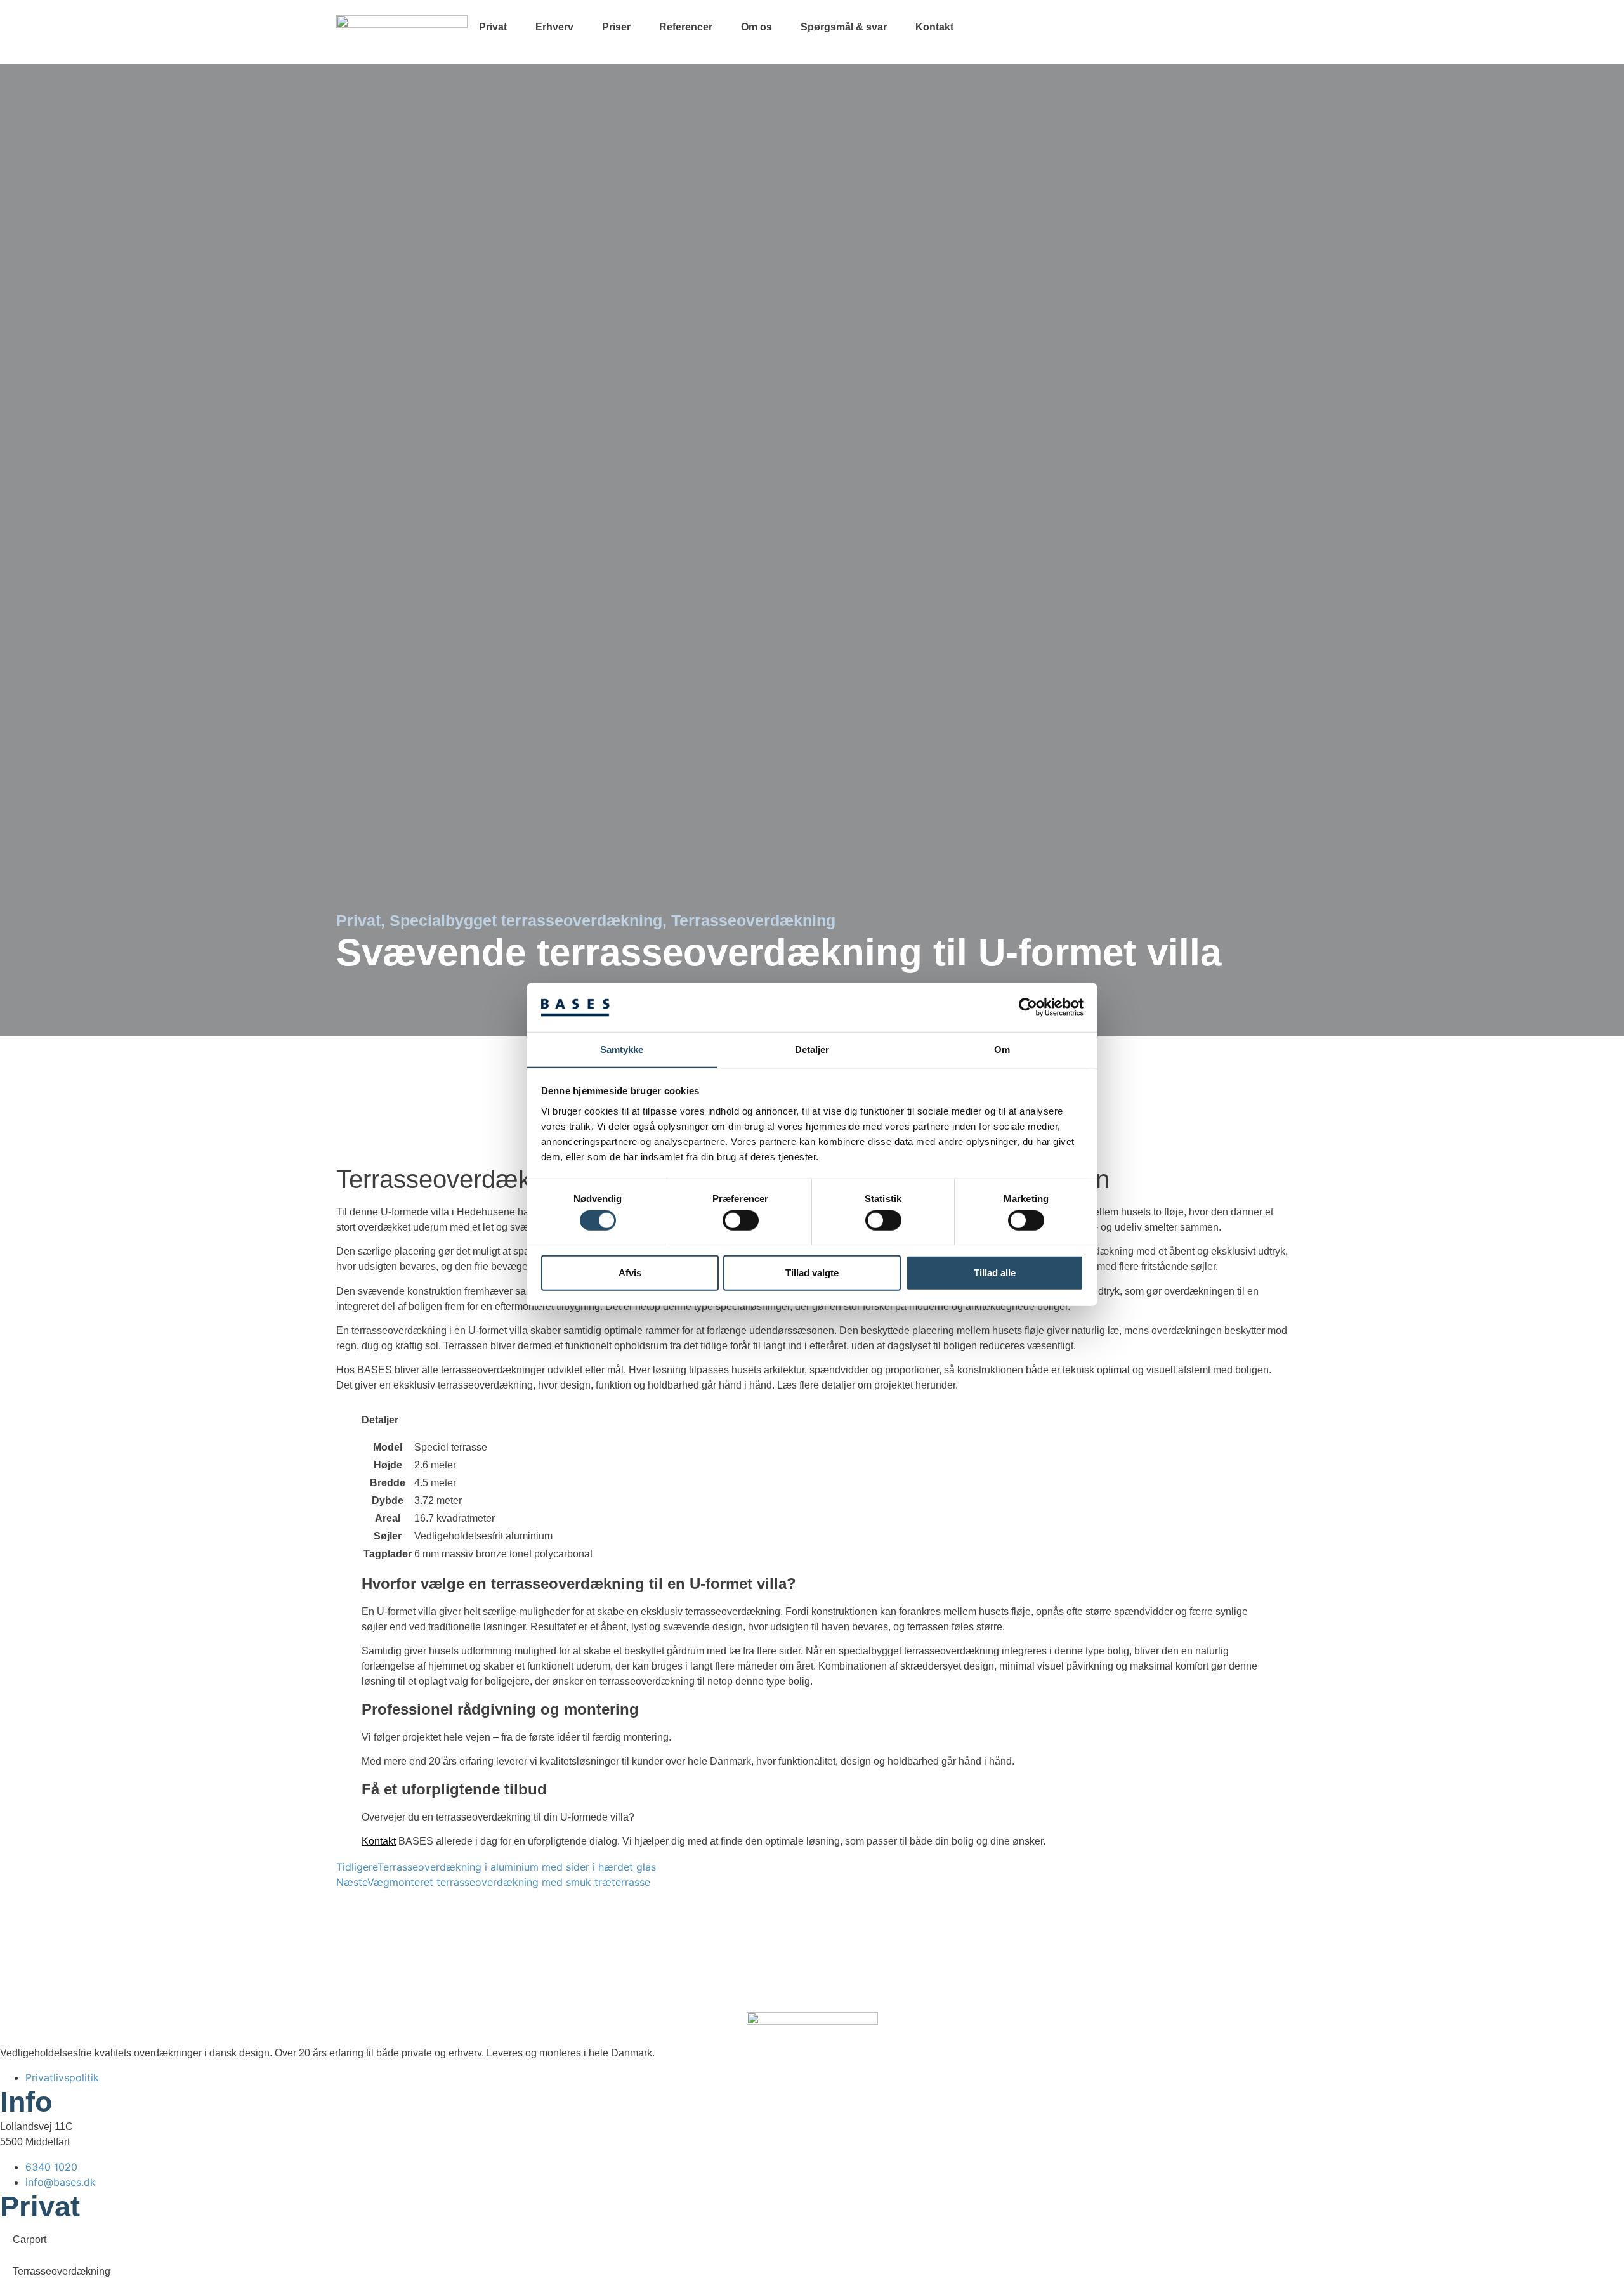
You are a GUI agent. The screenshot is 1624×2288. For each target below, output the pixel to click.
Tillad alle (995, 1272)
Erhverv (554, 27)
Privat (493, 27)
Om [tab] (1002, 1049)
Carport (29, 2239)
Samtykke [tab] (622, 1049)
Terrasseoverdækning (62, 2271)
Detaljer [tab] (812, 1049)
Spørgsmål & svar (844, 27)
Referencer (686, 27)
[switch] (741, 1220)
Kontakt (934, 27)
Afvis (630, 1272)
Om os (756, 27)
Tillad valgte (812, 1272)
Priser (616, 27)
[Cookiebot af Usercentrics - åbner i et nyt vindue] (1028, 1007)
